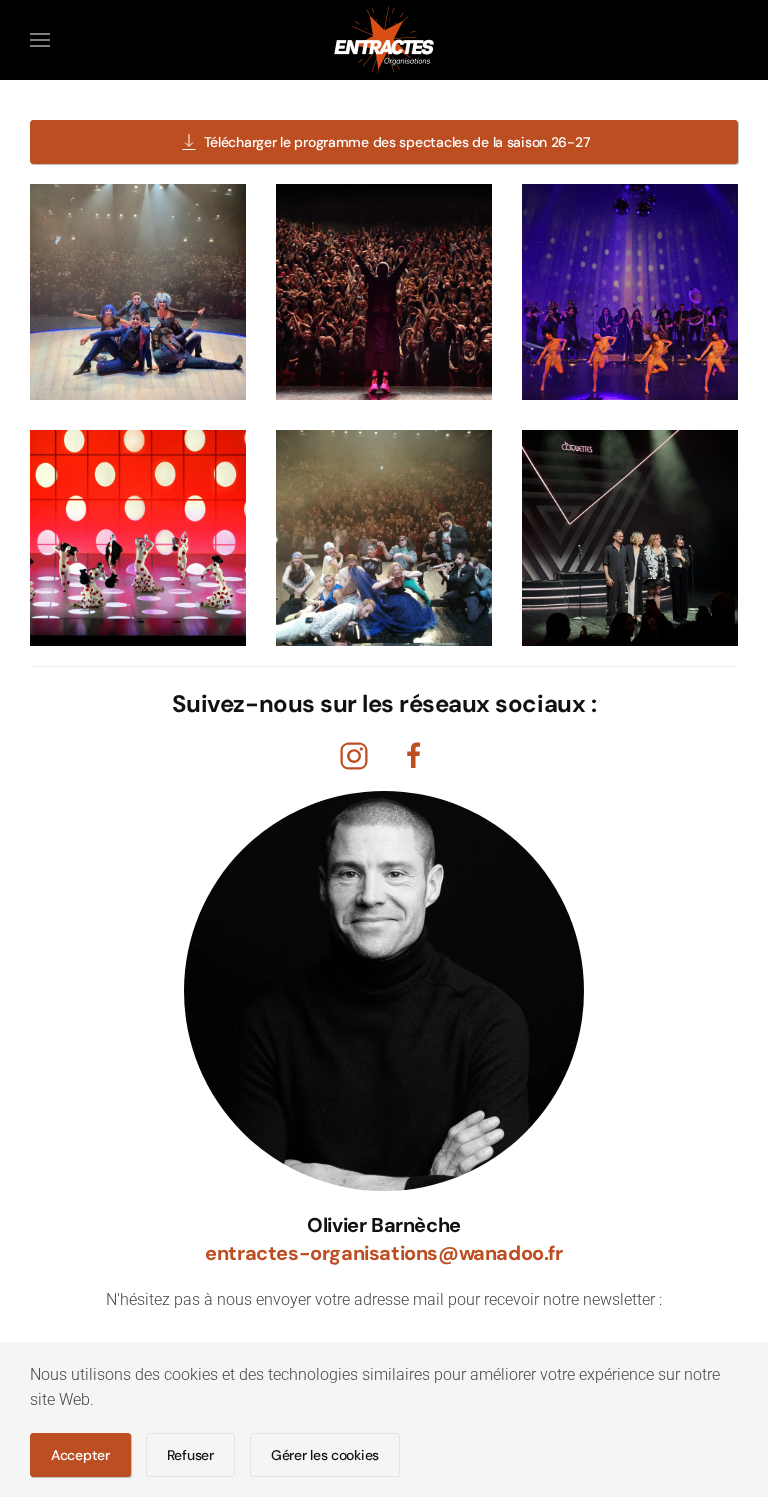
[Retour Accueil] (384, 40)
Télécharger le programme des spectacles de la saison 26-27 (397, 142)
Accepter (80, 1455)
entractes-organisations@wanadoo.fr (383, 1253)
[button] (40, 40)
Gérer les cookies (325, 1455)
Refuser (190, 1455)
